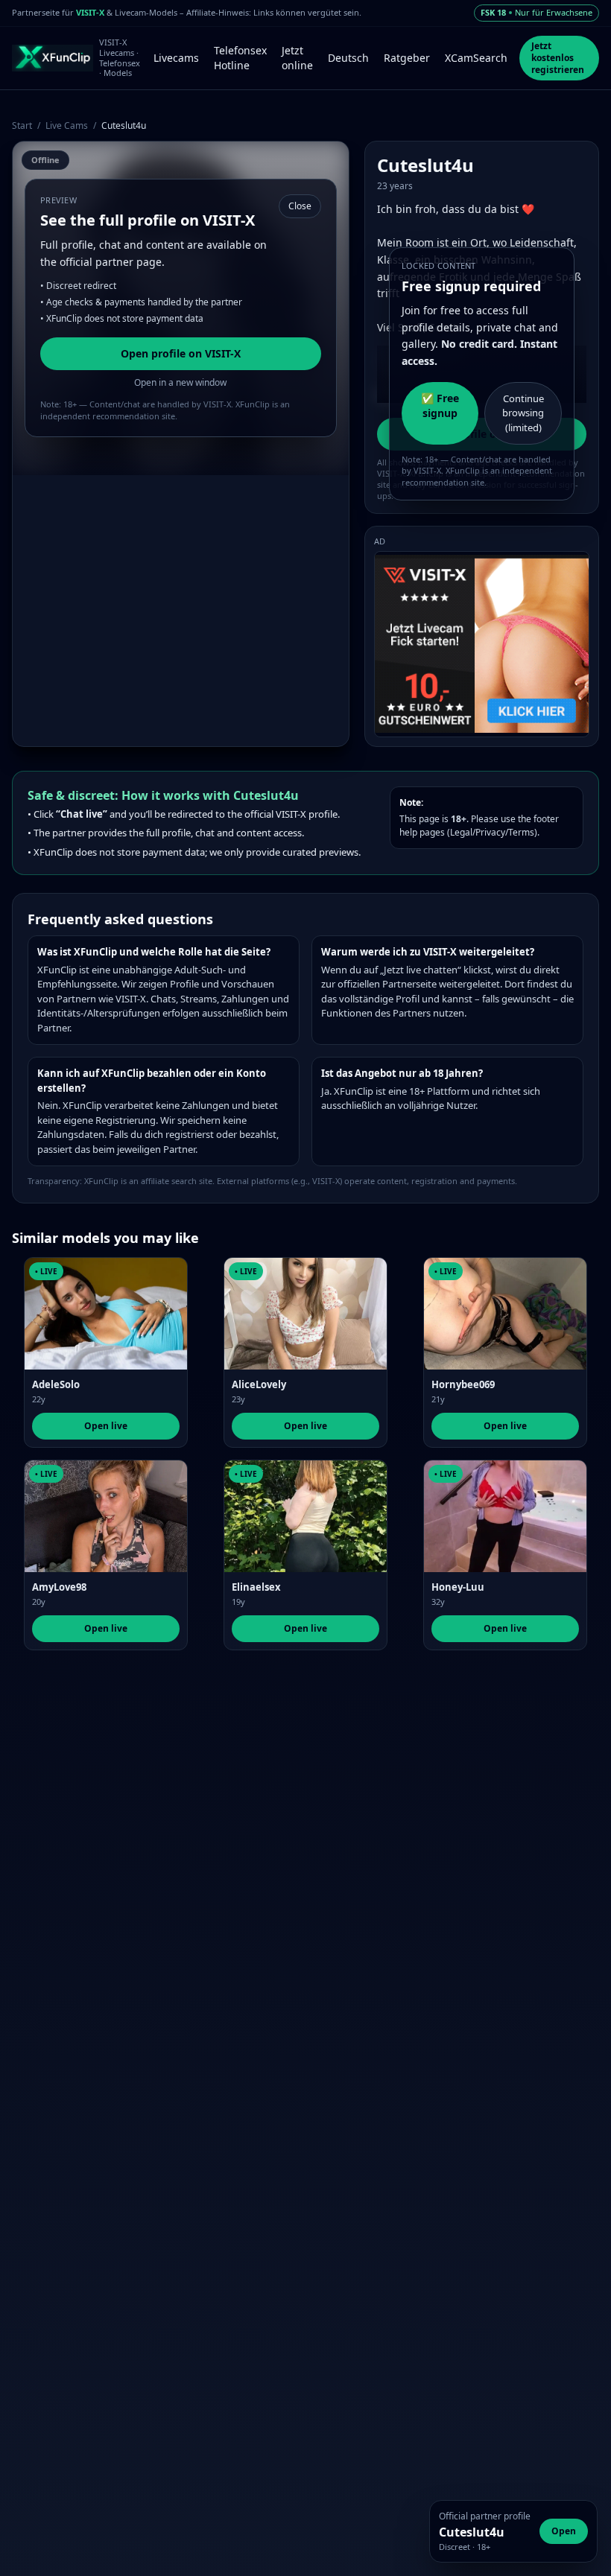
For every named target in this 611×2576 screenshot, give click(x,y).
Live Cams (67, 125)
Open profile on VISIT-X (181, 353)
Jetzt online (297, 58)
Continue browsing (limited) (523, 413)
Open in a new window (180, 382)
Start (22, 125)
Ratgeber (407, 58)
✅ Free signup (440, 406)
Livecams (176, 58)
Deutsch (348, 58)
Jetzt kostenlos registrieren (558, 58)
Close (300, 206)
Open (564, 2531)
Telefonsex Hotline (240, 58)
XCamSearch (476, 58)
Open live (106, 1426)
